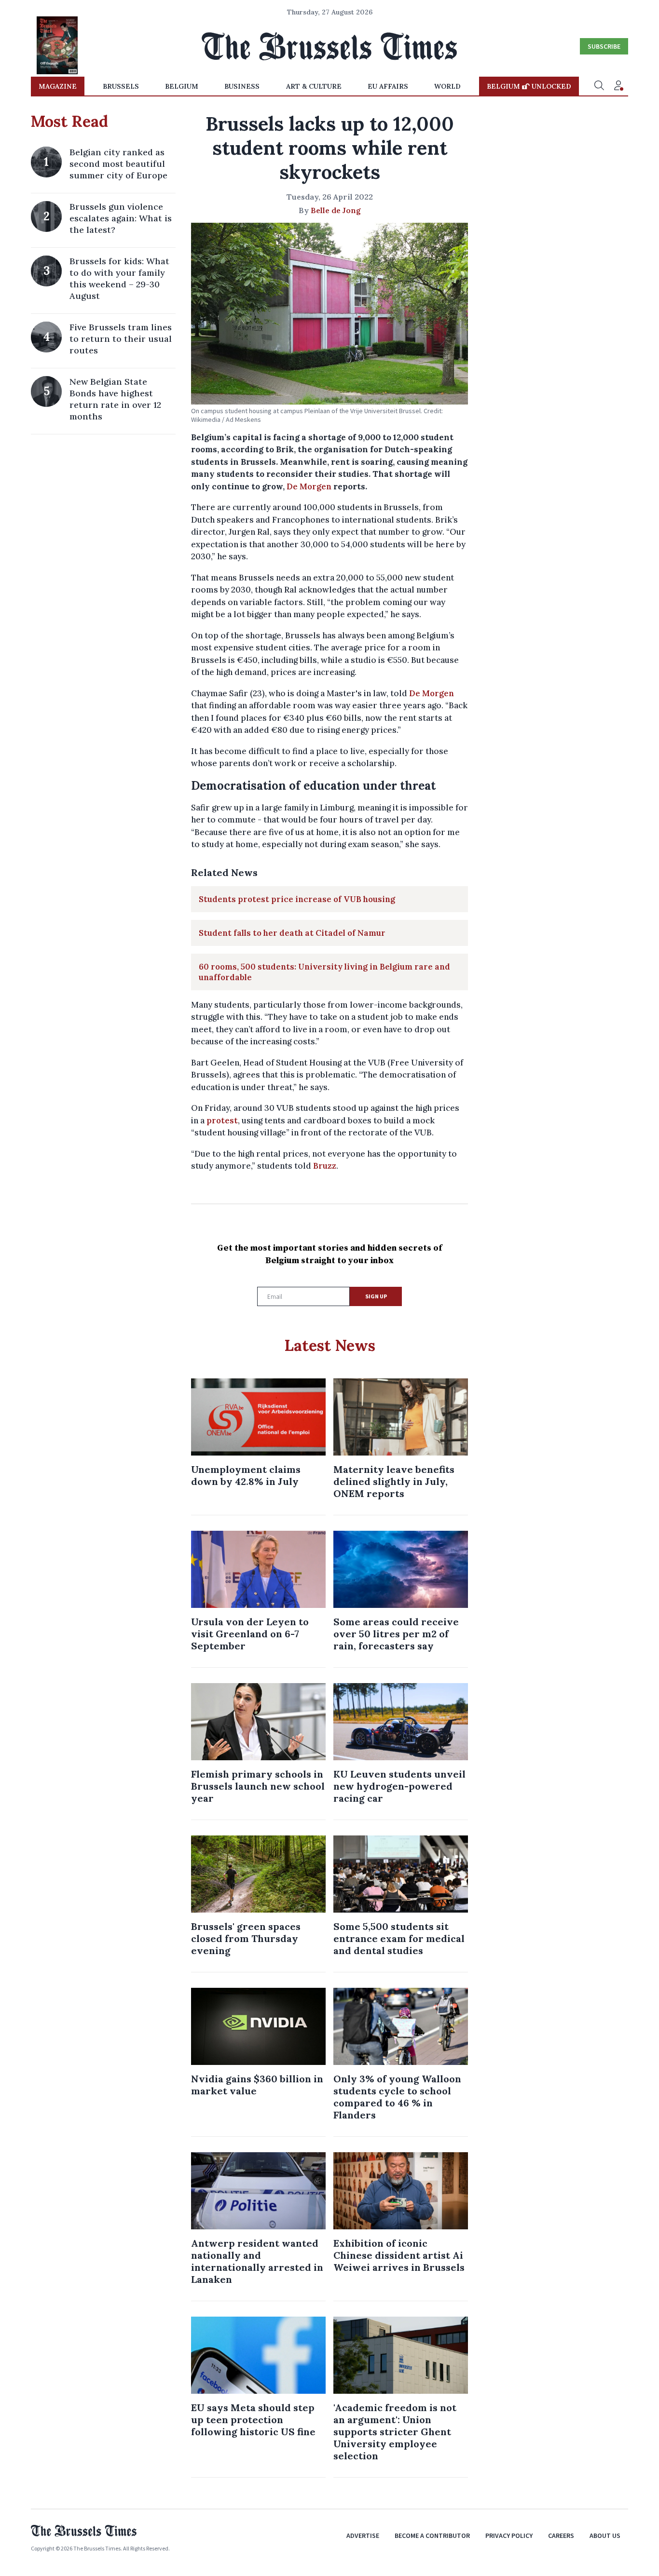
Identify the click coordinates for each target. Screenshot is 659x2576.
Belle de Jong (336, 210)
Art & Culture (314, 86)
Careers (561, 2536)
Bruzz (325, 1166)
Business (242, 86)
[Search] (599, 86)
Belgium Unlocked (529, 86)
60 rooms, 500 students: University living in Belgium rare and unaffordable (324, 972)
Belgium (182, 86)
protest (222, 1120)
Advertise (363, 2536)
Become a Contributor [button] (432, 2536)
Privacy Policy (509, 2536)
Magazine (58, 86)
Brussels (121, 86)
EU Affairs (388, 86)
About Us (605, 2536)
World (447, 86)
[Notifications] (618, 86)
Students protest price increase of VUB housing (297, 899)
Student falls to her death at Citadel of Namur (292, 933)
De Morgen (309, 486)
